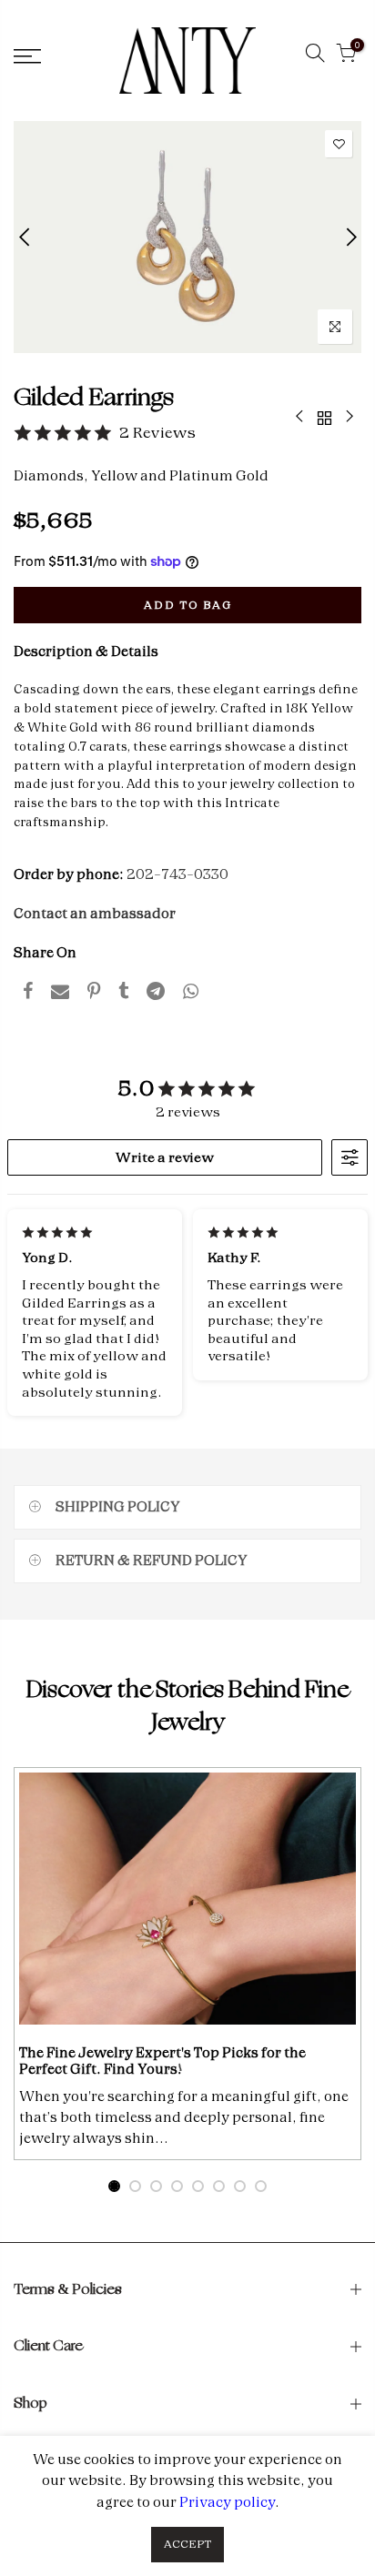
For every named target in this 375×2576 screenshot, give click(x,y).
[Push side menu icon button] (52, 56)
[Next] (350, 237)
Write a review (165, 1157)
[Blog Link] (187, 1899)
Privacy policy (227, 2502)
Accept (187, 2544)
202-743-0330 (177, 874)
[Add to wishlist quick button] (339, 144)
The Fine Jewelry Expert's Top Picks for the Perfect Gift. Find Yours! (162, 2061)
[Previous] (26, 237)
